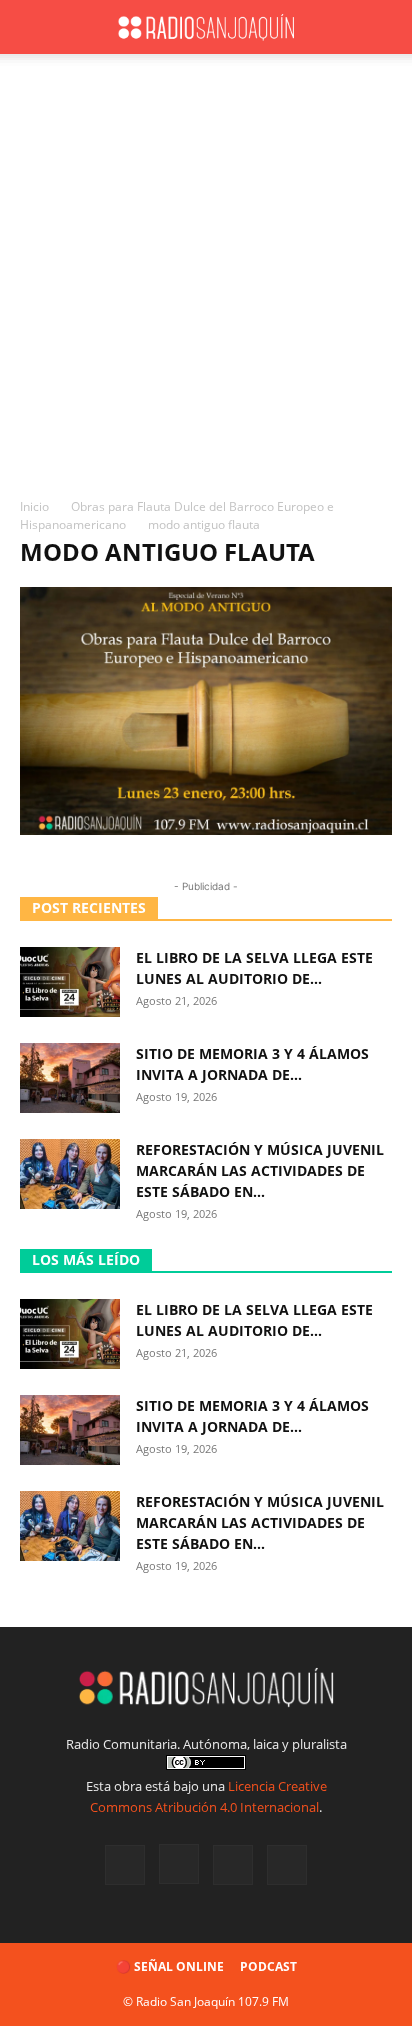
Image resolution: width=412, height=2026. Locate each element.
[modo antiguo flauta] (206, 829)
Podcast (268, 1966)
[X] (233, 1865)
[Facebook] (125, 1865)
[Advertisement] (206, 281)
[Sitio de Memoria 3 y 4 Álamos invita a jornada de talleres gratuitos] (70, 1078)
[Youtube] (287, 1865)
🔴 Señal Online (170, 1966)
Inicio (34, 506)
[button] (34, 27)
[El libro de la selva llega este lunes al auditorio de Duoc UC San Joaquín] (70, 982)
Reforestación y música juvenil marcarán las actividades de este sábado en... (260, 1170)
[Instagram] (179, 1864)
